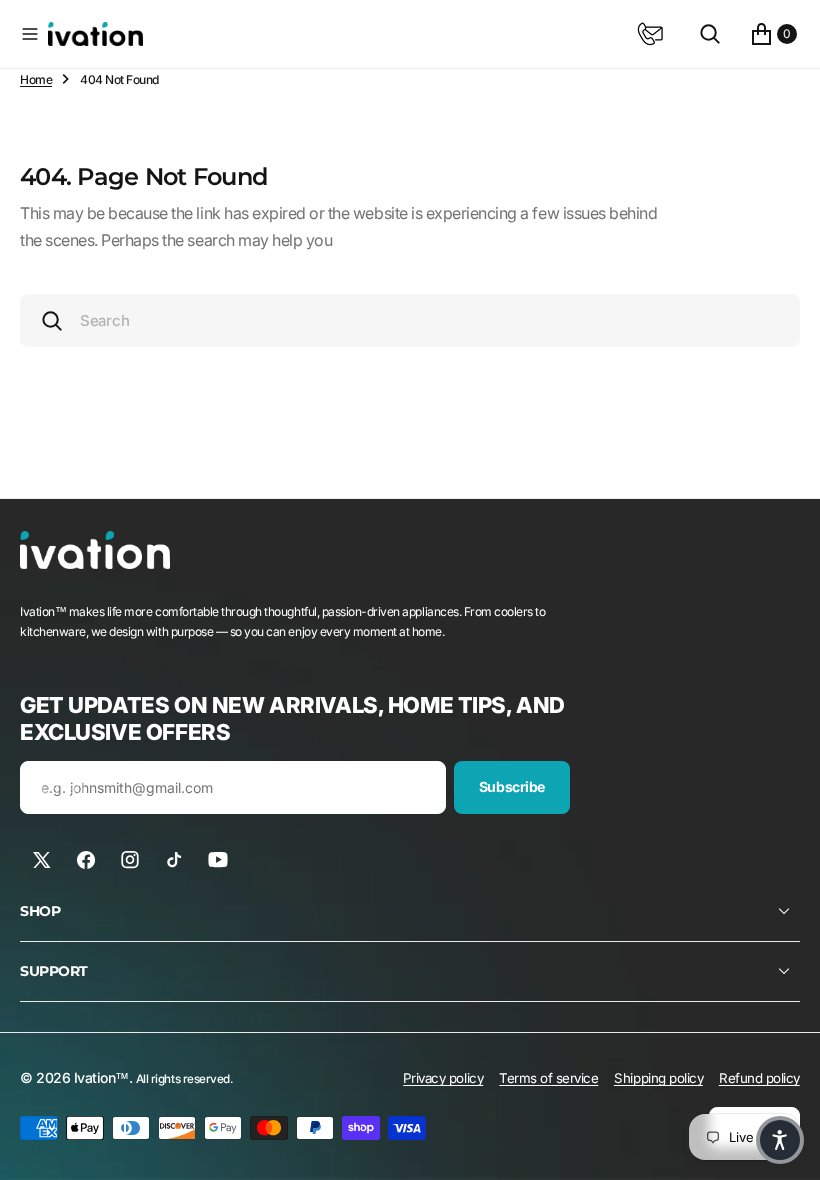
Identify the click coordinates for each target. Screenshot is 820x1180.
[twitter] (42, 860)
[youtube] (218, 860)
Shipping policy (658, 1078)
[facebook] (86, 860)
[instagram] (130, 860)
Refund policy (759, 1078)
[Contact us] (650, 34)
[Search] (710, 34)
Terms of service (548, 1078)
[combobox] (410, 320)
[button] (30, 34)
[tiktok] (174, 860)
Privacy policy (443, 1078)
